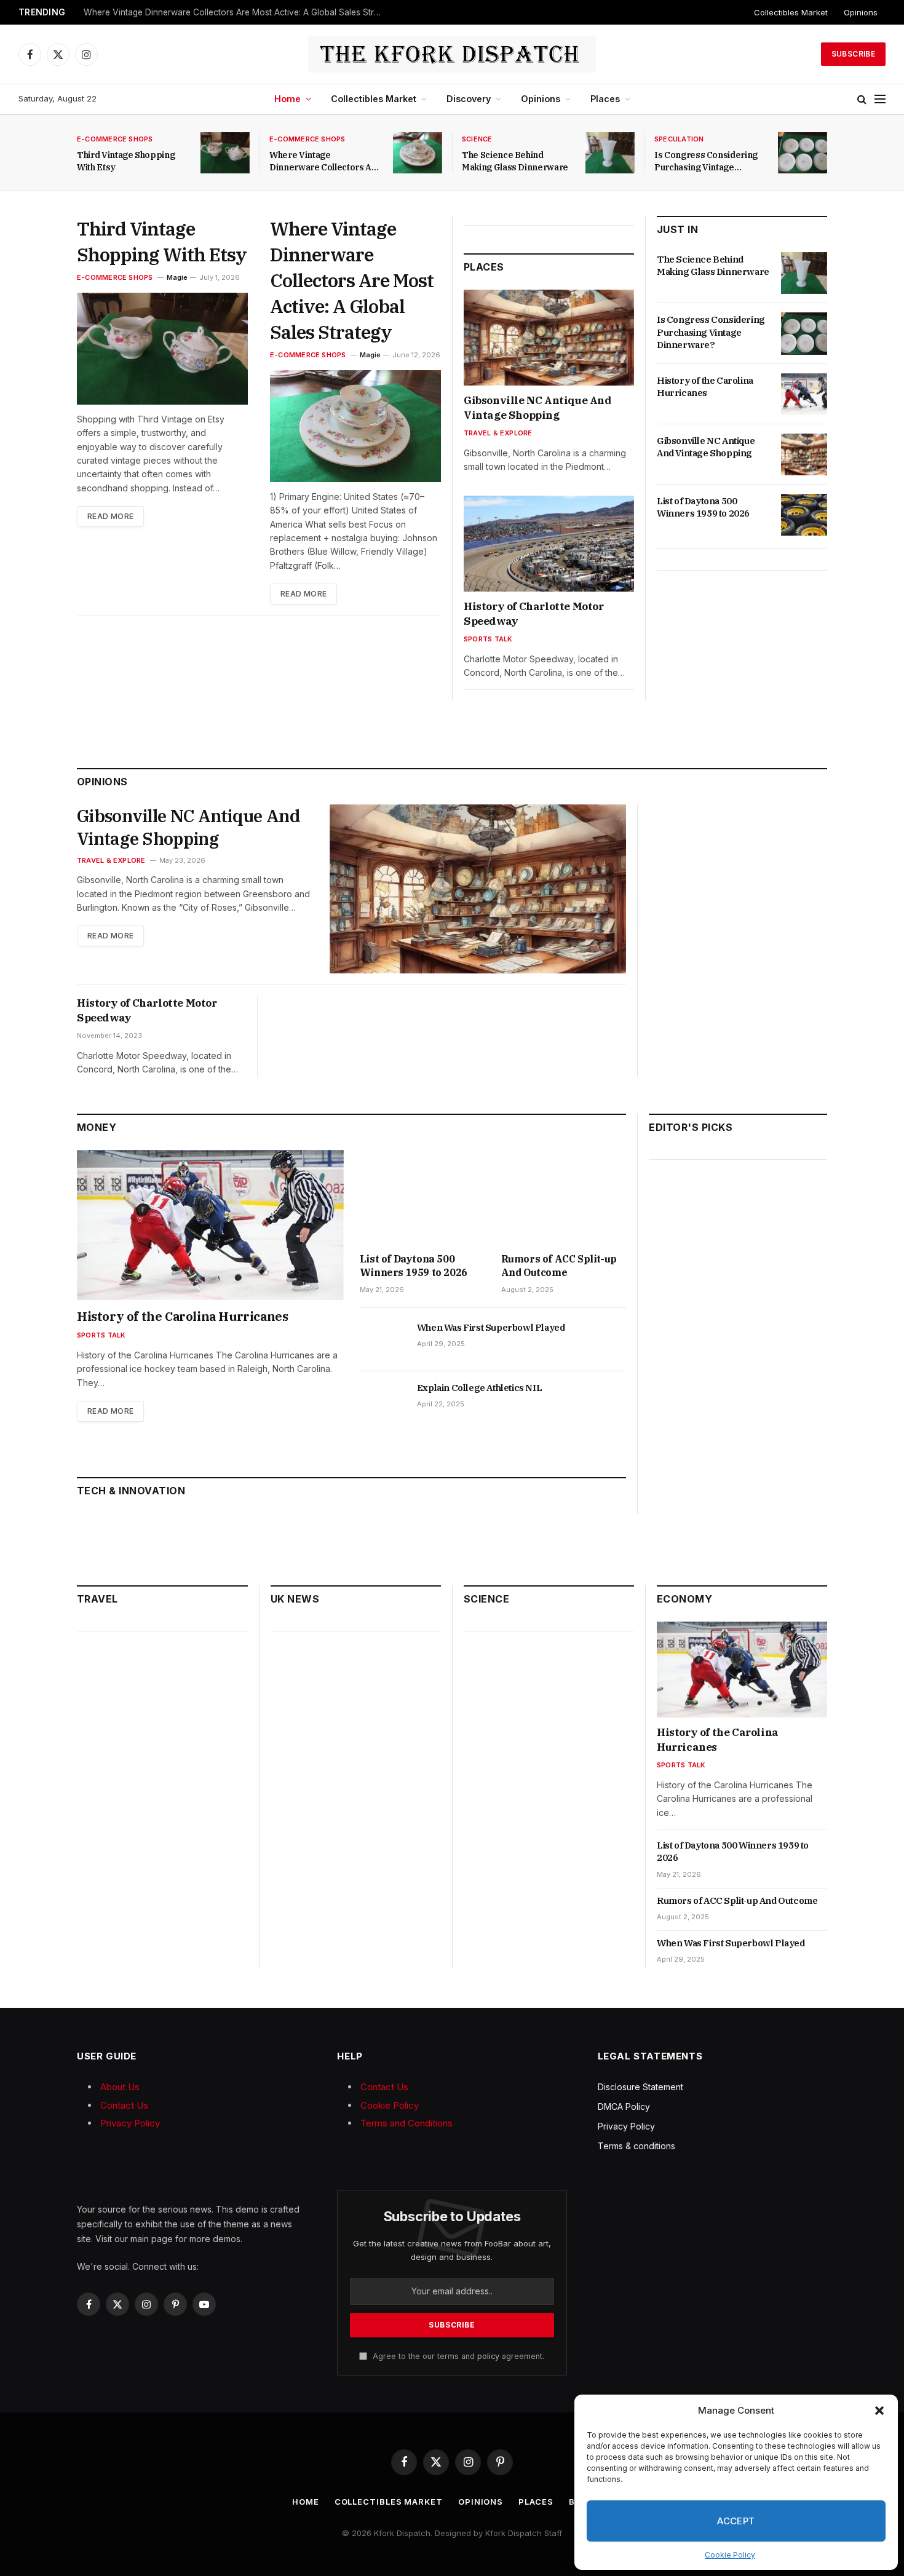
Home (287, 99)
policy (488, 2356)
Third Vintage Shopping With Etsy (126, 161)
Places (605, 99)
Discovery (469, 99)
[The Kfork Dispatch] (452, 54)
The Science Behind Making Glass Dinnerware (515, 161)
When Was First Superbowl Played (491, 1327)
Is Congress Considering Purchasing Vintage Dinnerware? (706, 161)
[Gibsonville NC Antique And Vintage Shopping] (549, 338)
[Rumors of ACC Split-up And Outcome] (564, 1197)
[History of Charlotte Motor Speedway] (549, 544)
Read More (110, 516)
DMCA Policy (624, 2106)
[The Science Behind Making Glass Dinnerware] (610, 153)
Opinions (861, 12)
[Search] (862, 99)
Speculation (679, 139)
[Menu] (880, 99)
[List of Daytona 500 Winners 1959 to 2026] (804, 515)
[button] (879, 2411)
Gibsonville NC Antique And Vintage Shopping (538, 408)
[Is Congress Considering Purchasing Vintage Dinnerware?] (803, 153)
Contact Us (124, 2105)
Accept (736, 2521)
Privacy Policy (130, 2123)
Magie (177, 277)
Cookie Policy (730, 2555)
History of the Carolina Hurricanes (705, 386)
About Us (120, 2087)
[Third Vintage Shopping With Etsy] (225, 153)
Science (477, 139)
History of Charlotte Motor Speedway (534, 614)
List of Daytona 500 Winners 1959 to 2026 (703, 507)
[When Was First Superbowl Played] (383, 1341)
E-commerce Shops (115, 139)
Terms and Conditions (406, 2123)
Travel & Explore (498, 433)
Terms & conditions (636, 2146)
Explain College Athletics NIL (479, 1388)
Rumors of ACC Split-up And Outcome (559, 1266)
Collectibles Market (791, 12)
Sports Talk (488, 639)
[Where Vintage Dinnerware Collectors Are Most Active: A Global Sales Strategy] (418, 153)
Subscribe (853, 54)
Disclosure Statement (640, 2087)
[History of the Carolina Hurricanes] (804, 394)
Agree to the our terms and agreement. (457, 2356)
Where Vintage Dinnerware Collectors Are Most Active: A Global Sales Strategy (237, 12)
